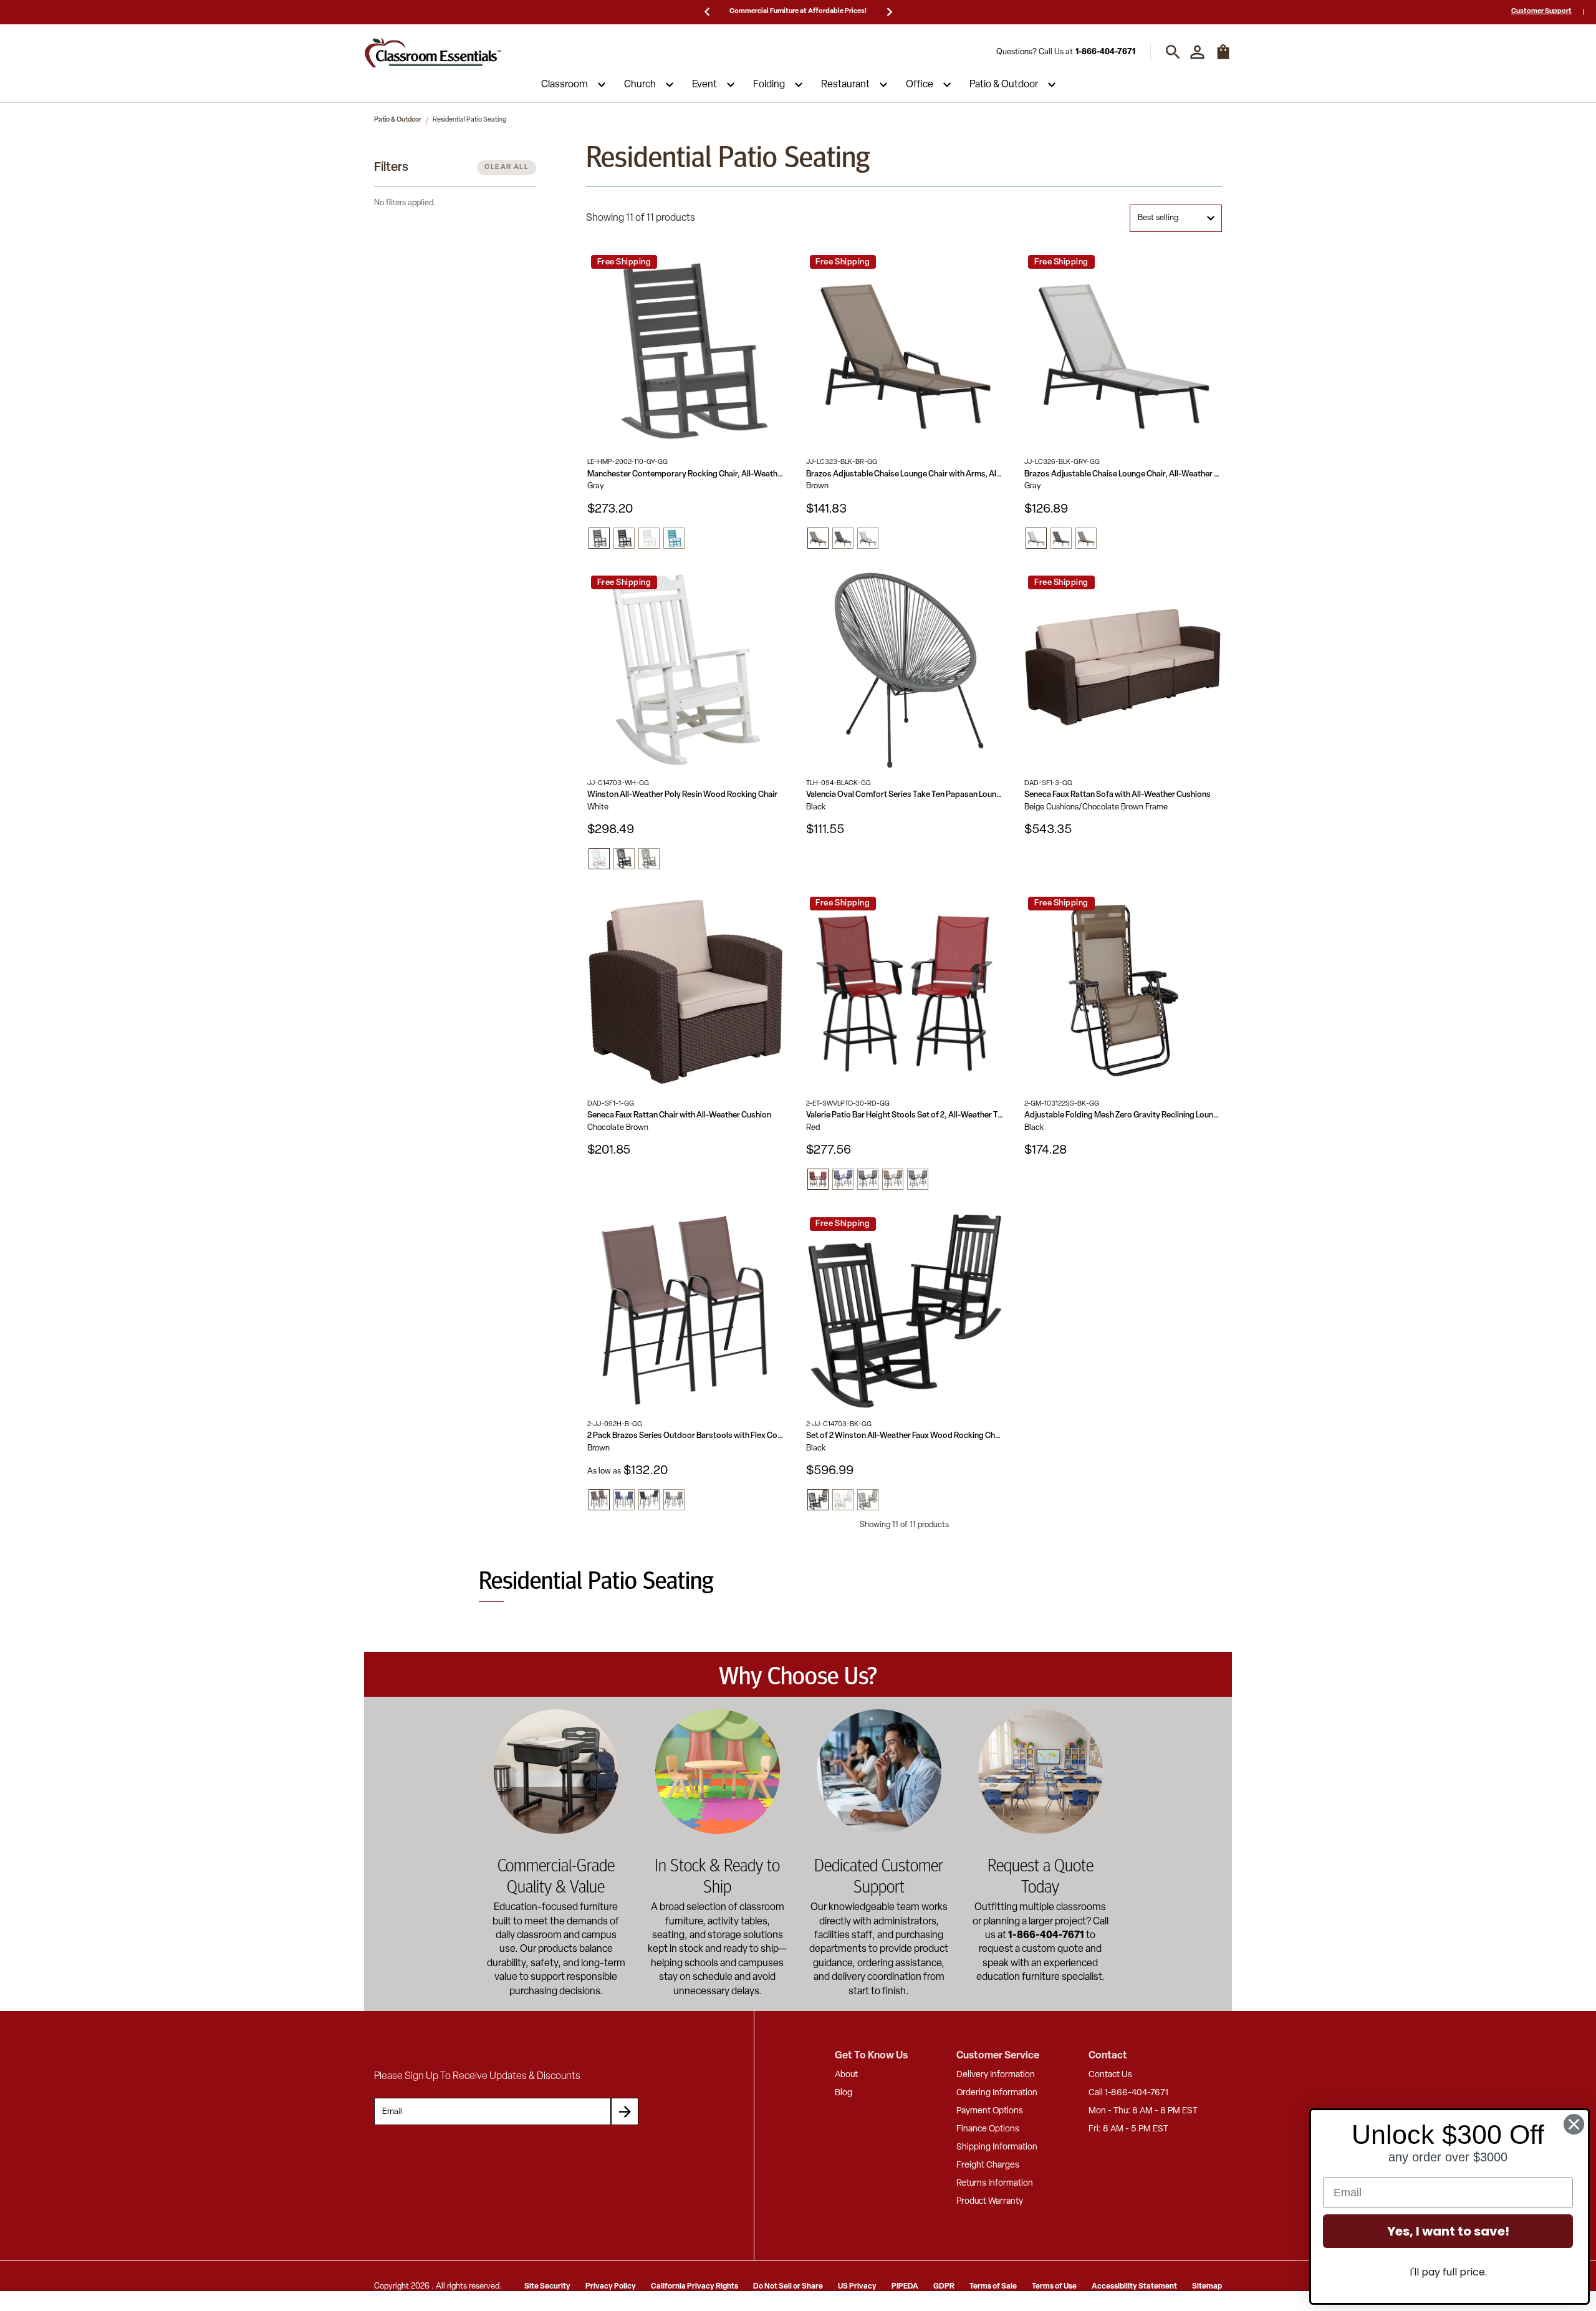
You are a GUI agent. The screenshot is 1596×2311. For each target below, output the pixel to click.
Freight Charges (988, 2165)
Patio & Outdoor (1004, 85)
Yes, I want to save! (1448, 2231)
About (846, 2075)
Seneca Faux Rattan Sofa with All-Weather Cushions (1118, 795)
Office (920, 85)
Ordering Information (997, 2093)
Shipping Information (997, 2147)
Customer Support (1541, 12)
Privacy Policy (611, 2287)
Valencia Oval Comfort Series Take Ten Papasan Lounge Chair (905, 795)
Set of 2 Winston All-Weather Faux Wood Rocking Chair (905, 1436)
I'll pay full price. (1448, 2272)
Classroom (565, 85)
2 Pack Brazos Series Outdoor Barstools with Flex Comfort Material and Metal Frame (686, 1436)
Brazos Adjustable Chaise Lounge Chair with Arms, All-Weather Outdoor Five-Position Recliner (905, 474)
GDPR (944, 2287)
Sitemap (1207, 2287)
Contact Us (1110, 2075)
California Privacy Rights (695, 2287)
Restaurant (845, 85)
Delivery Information (996, 2075)
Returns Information (995, 2183)
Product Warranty (990, 2202)
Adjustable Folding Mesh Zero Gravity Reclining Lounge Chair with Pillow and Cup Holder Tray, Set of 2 (1123, 1115)
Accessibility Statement (1134, 2287)
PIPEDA (905, 2287)
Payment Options (990, 2111)
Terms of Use (1054, 2287)
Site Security (547, 2287)
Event (704, 85)
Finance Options (988, 2129)
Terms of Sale (993, 2287)
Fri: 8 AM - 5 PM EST (1128, 2129)
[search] (1173, 52)
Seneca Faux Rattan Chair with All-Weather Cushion (679, 1115)
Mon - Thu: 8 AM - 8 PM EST (1143, 2111)
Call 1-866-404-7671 (1128, 2093)
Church (640, 85)
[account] (1197, 52)
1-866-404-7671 (1105, 52)
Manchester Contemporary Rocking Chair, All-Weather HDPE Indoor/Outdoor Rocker (686, 474)
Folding (769, 85)
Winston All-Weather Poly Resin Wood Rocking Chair (682, 795)
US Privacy (857, 2287)
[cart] (1223, 58)
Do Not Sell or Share (788, 2287)
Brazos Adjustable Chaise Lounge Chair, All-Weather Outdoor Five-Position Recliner (1123, 474)
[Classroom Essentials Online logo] (433, 52)
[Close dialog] (1574, 2124)
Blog (844, 2093)
